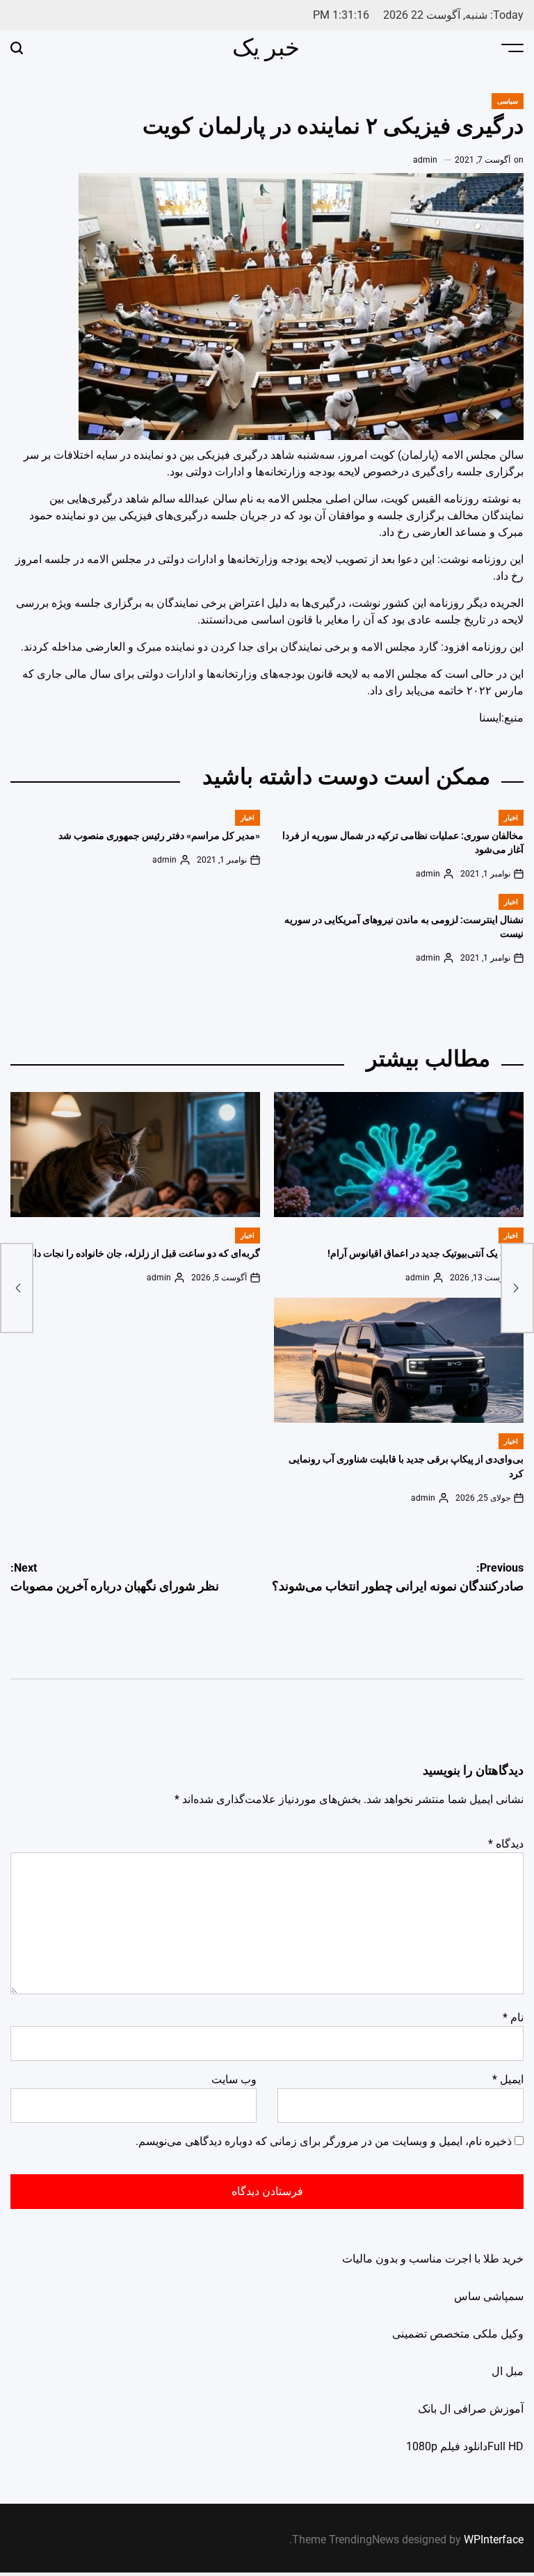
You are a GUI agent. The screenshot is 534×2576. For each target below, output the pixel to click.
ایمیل (508, 2079)
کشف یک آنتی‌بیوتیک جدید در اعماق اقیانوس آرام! (426, 1254)
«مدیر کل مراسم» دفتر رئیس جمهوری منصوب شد (159, 836)
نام (513, 2017)
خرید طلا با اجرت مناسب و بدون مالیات (433, 2259)
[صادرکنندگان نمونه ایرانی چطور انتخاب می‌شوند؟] (517, 1288)
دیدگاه (506, 1844)
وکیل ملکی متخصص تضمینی (458, 2334)
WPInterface (494, 2540)
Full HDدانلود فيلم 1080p (465, 2446)
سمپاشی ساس (489, 2296)
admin (425, 160)
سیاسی (508, 101)
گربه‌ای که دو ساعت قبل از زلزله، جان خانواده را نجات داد (145, 1254)
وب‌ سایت (234, 2079)
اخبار (511, 818)
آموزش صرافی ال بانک (471, 2409)
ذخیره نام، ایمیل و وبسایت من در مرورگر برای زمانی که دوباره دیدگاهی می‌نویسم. (324, 2141)
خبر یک (266, 47)
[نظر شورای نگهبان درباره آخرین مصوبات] (17, 1288)
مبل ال (508, 2371)
